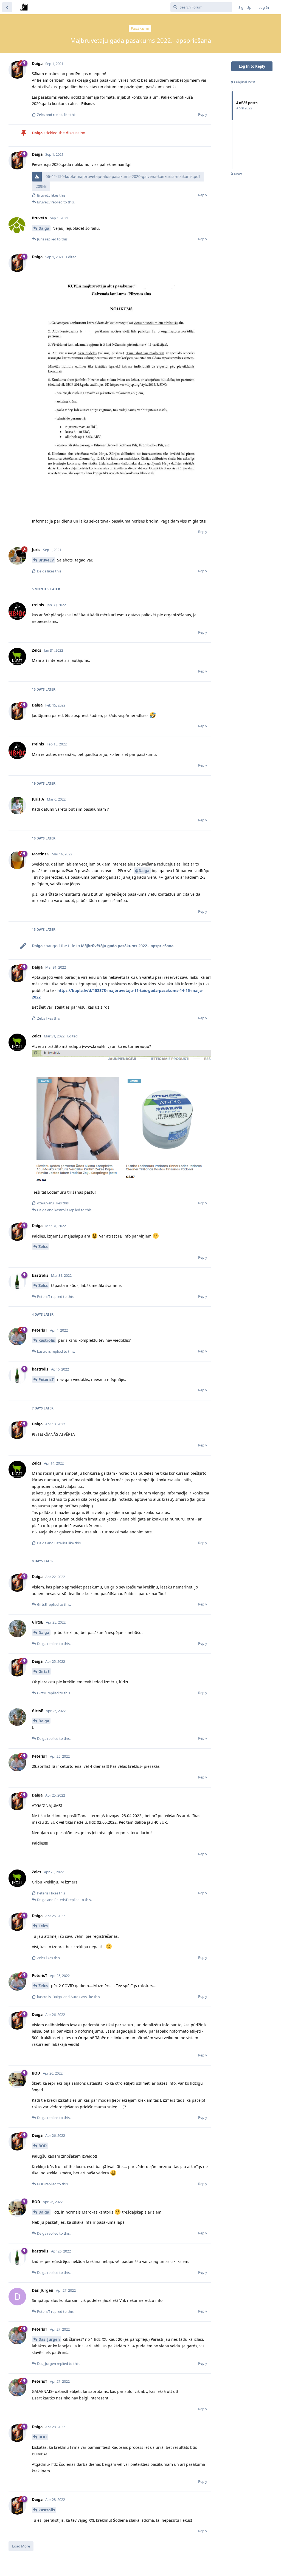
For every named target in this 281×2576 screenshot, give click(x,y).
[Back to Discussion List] (7, 7)
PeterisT (46, 1379)
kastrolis (47, 1340)
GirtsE (44, 1671)
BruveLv (46, 560)
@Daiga (142, 871)
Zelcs (43, 1246)
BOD (43, 2146)
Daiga (44, 228)
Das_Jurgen (49, 2339)
